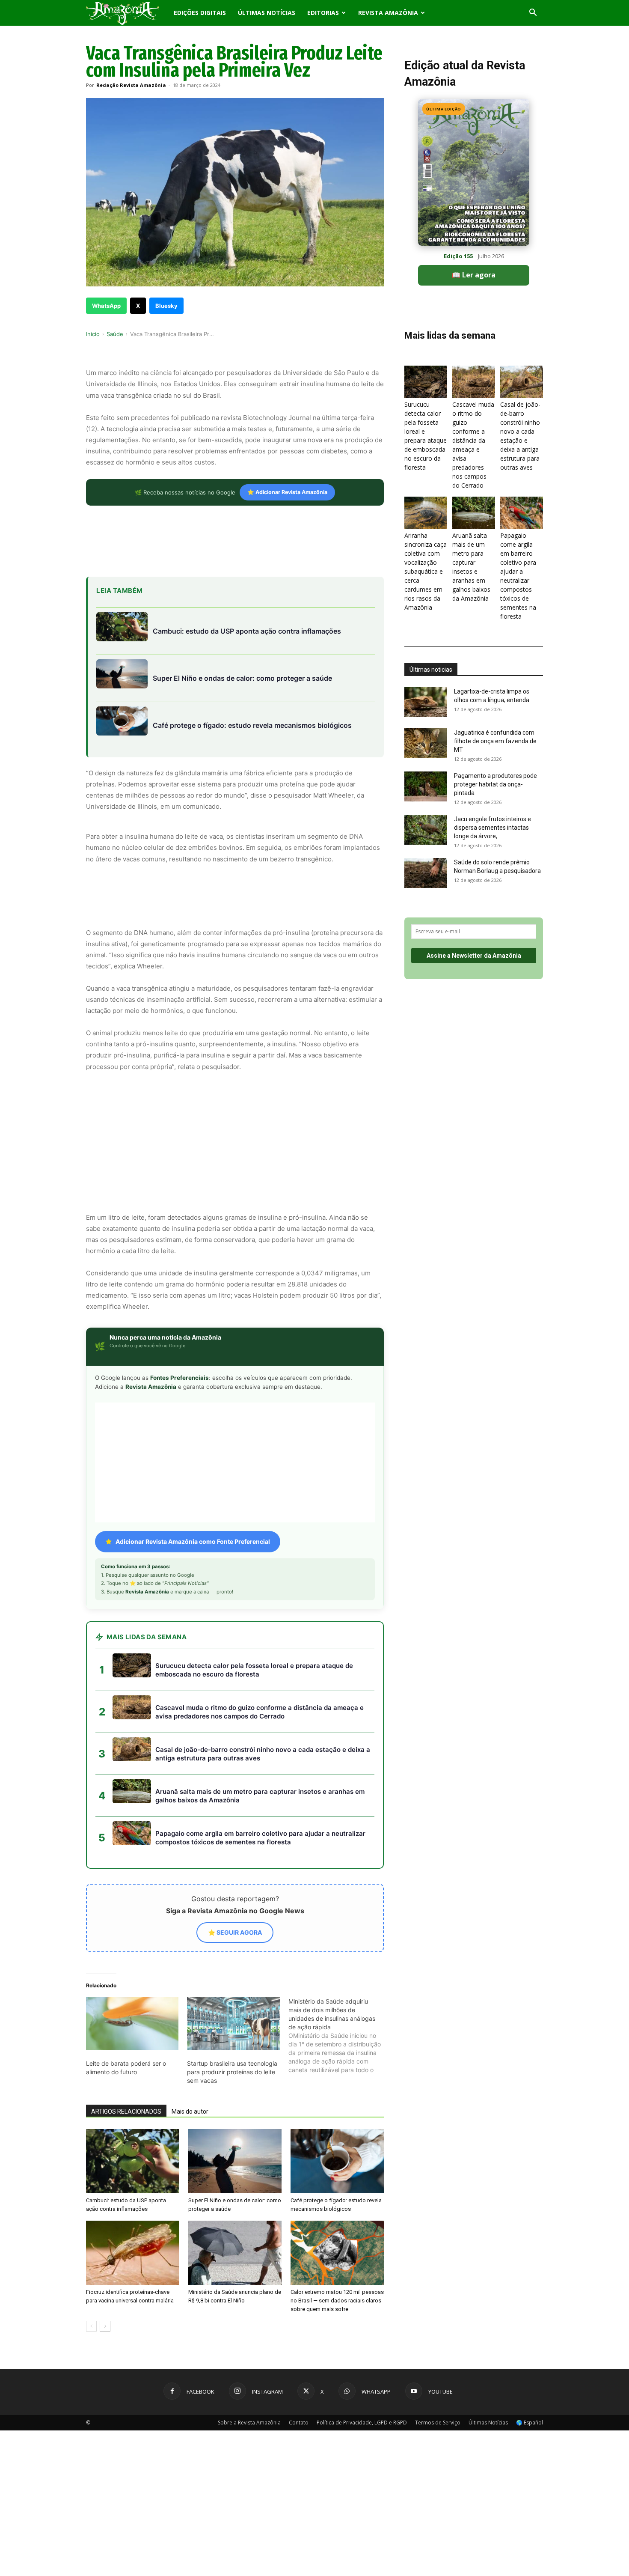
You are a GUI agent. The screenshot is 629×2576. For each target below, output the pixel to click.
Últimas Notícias (267, 13)
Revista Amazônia (388, 13)
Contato (299, 2276)
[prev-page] (91, 2180)
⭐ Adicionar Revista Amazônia (287, 492)
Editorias (323, 13)
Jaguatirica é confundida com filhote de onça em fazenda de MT (495, 741)
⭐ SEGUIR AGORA (235, 1786)
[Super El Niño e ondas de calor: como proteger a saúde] (235, 2015)
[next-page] (105, 2180)
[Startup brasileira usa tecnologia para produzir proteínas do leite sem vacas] (233, 1877)
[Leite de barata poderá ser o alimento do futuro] (132, 1877)
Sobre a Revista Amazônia (249, 2276)
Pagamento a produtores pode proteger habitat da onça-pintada (495, 784)
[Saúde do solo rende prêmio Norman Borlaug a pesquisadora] (426, 873)
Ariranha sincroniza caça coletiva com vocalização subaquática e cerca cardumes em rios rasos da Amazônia (426, 571)
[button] (533, 13)
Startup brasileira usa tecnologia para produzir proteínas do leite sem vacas (232, 1925)
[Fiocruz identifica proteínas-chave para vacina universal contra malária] (133, 2106)
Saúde (115, 334)
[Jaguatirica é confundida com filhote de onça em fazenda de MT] (426, 743)
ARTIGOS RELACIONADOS (126, 1965)
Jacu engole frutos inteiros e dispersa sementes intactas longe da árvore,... (493, 828)
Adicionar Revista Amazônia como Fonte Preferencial (193, 1395)
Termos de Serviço (438, 2276)
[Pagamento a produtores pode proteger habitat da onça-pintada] (426, 786)
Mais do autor (190, 1965)
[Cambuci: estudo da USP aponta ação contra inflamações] (133, 2015)
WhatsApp (106, 306)
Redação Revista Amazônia (131, 85)
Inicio (93, 334)
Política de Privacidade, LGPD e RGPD (362, 2276)
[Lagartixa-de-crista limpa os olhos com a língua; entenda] (426, 702)
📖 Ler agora (474, 275)
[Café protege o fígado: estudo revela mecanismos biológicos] (337, 2015)
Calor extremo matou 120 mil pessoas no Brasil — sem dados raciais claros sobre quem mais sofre (337, 2154)
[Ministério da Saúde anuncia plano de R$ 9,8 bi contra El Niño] (235, 2106)
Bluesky (166, 306)
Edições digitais (200, 13)
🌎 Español (530, 2276)
